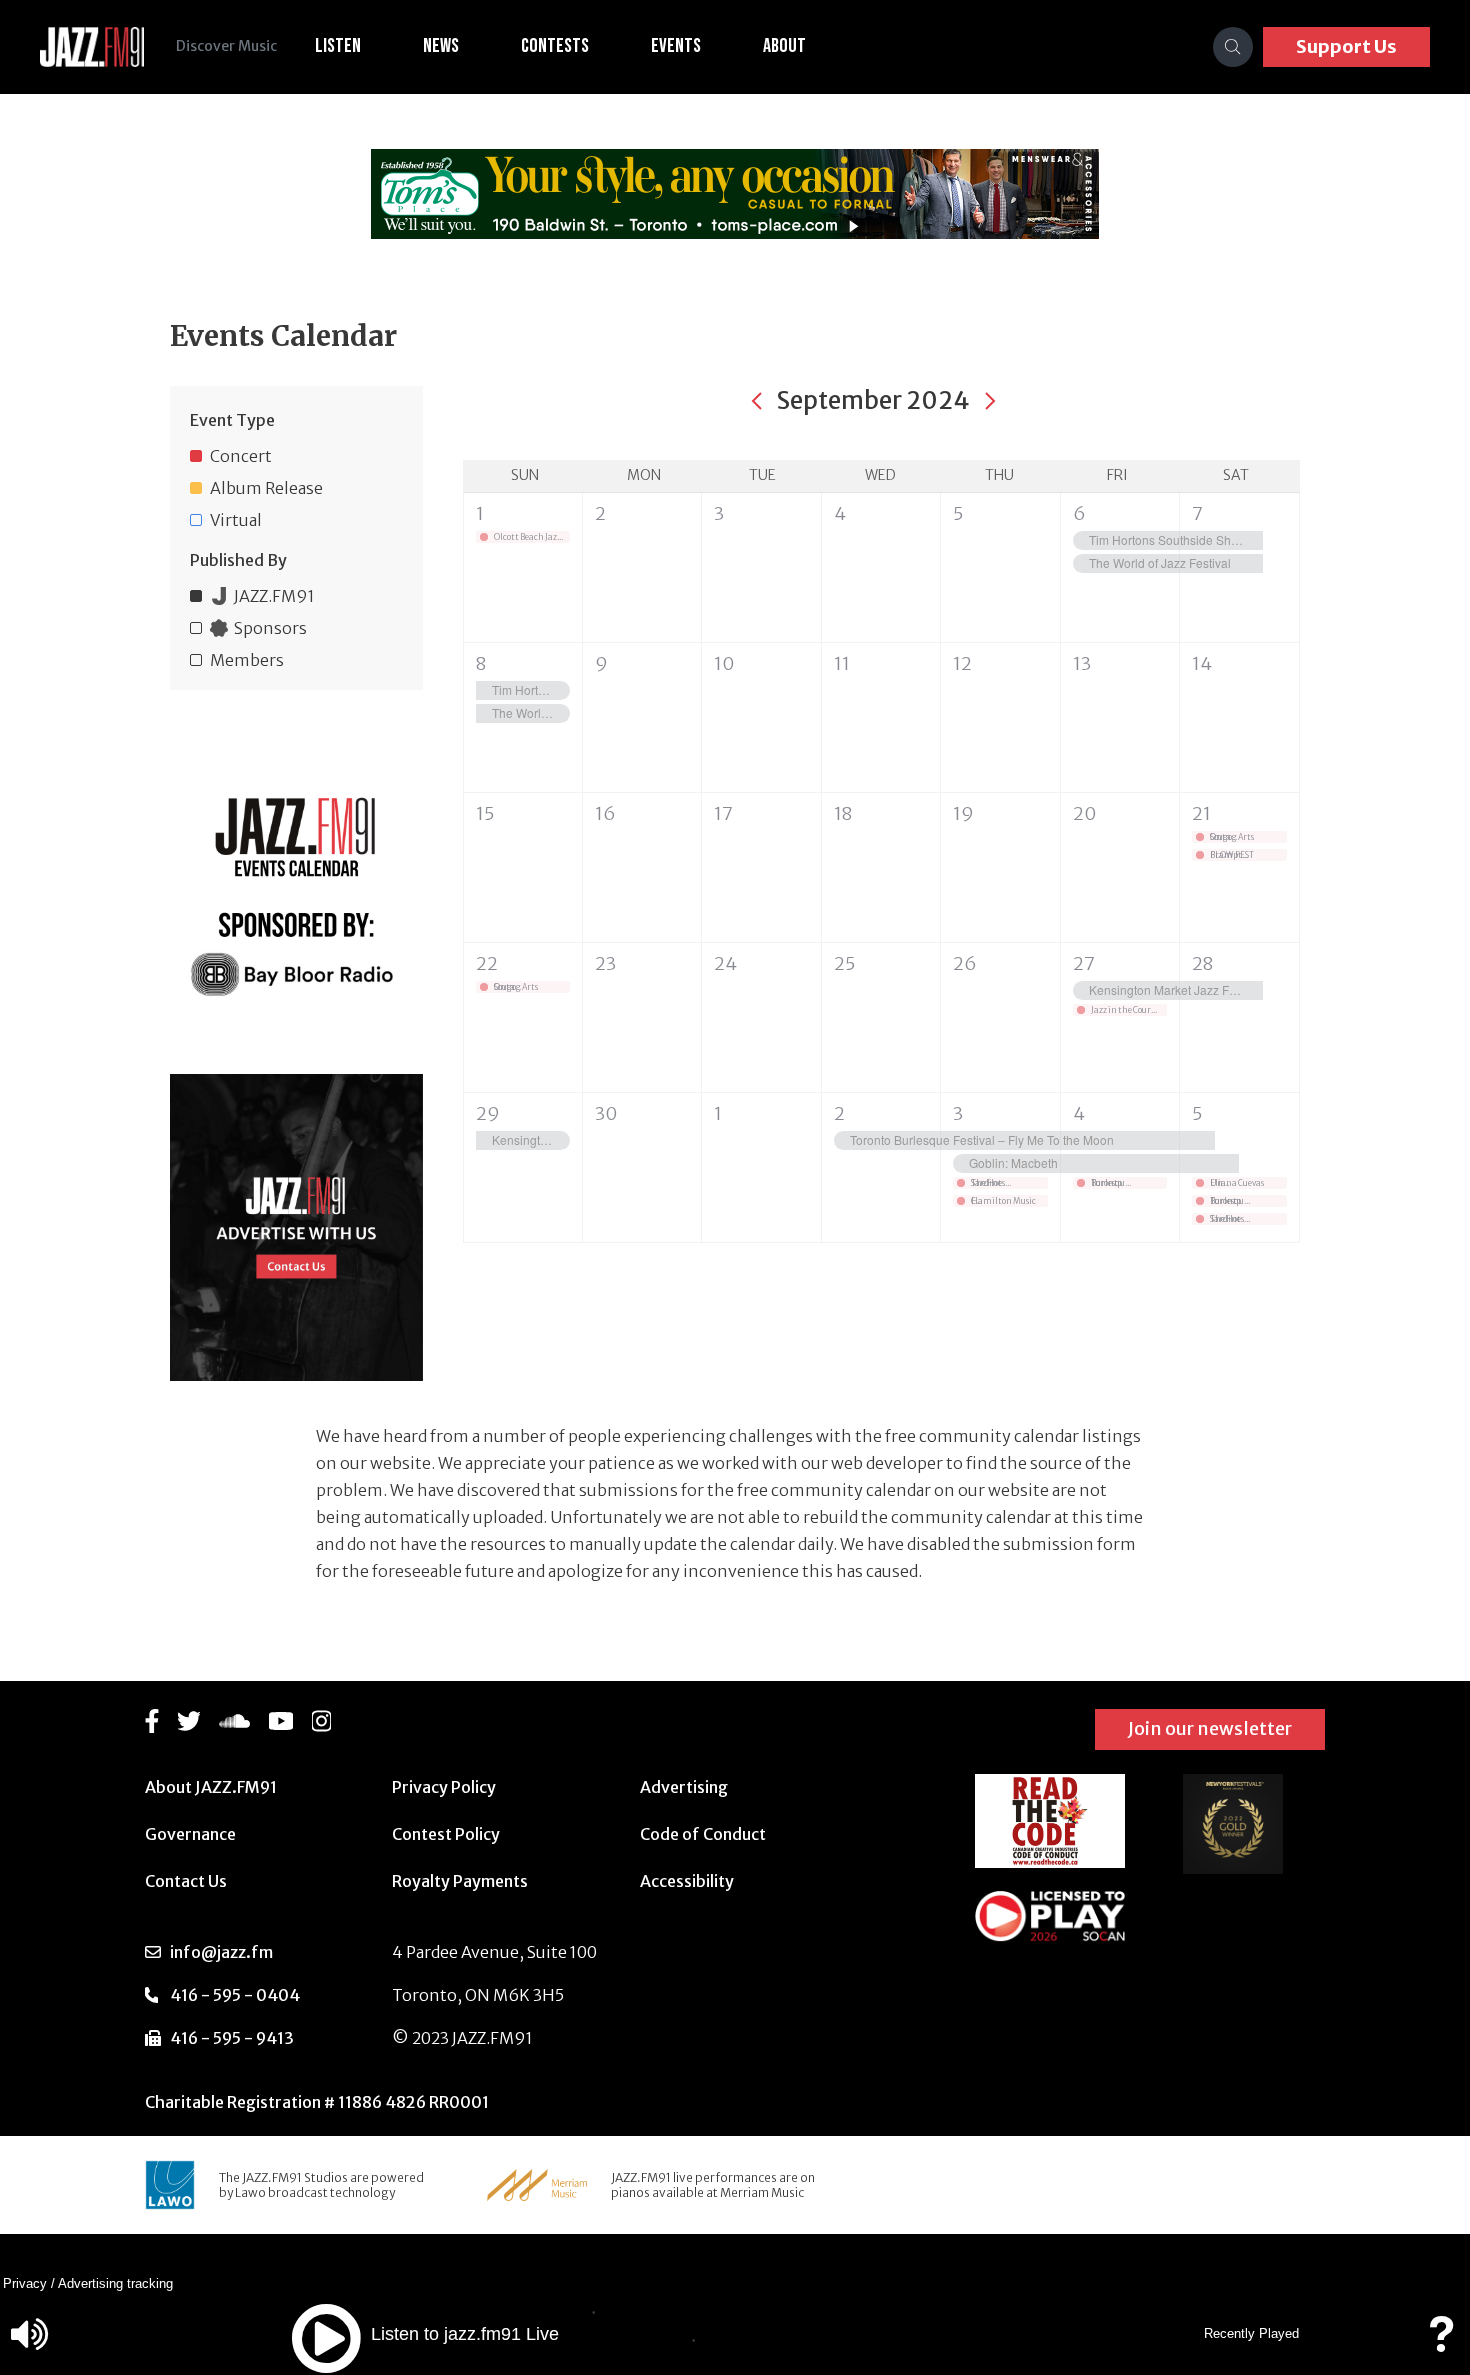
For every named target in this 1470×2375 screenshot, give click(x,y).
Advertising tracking (115, 2283)
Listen (338, 46)
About (784, 46)
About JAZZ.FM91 (211, 1787)
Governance (190, 1834)
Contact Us (186, 1881)
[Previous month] (757, 401)
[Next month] (990, 401)
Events (676, 46)
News (441, 46)
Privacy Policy (444, 1787)
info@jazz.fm (221, 1952)
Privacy (25, 2283)
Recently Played (1251, 2333)
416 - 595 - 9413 (232, 2038)
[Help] (1441, 2343)
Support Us (1346, 46)
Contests (555, 46)
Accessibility (687, 1881)
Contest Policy (446, 1834)
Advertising (684, 1787)
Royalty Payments (460, 1881)
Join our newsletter (1210, 1728)
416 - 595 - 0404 (235, 1995)
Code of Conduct (703, 1834)
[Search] (1233, 47)
